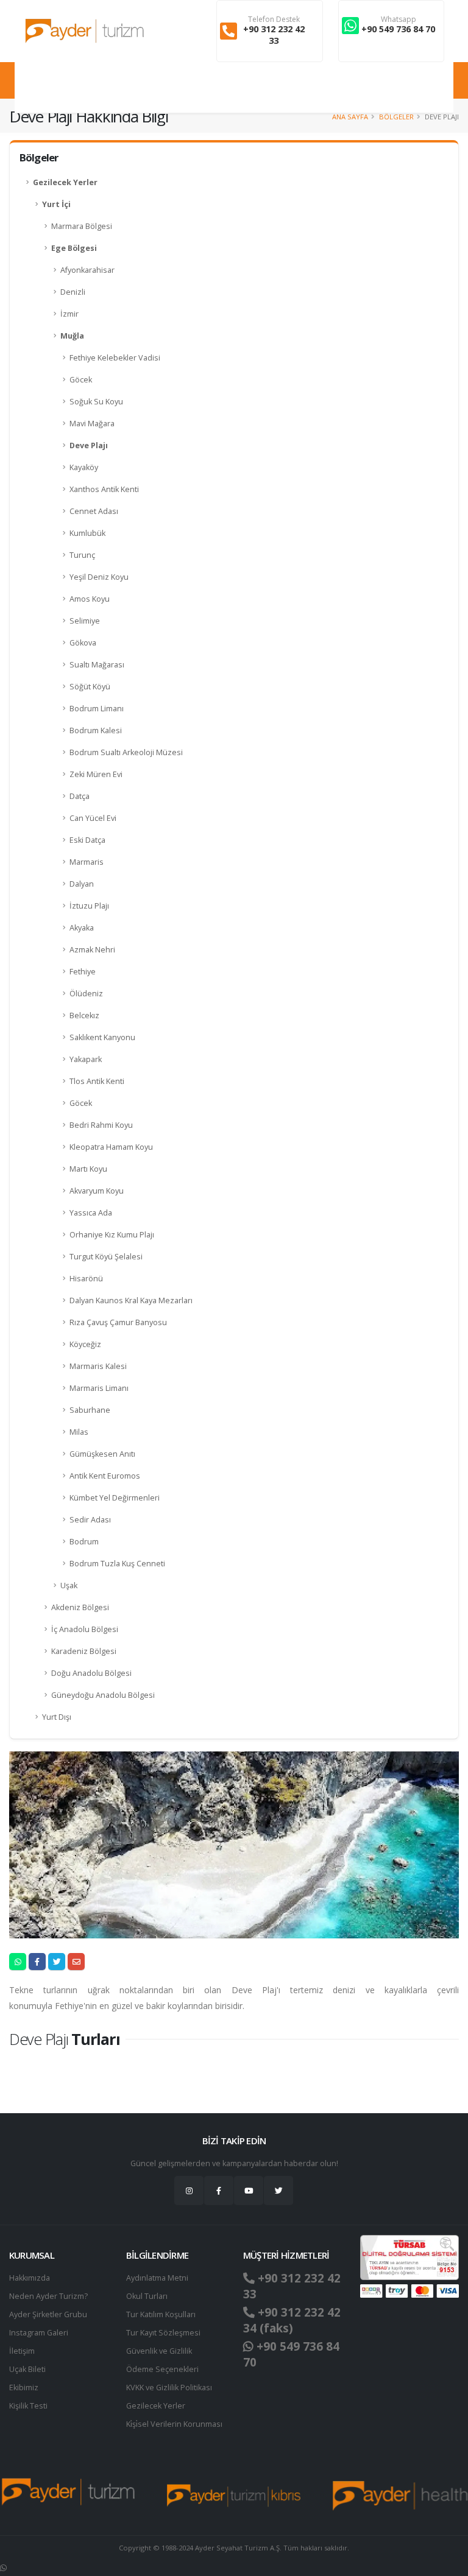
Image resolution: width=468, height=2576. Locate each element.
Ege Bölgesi (74, 248)
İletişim (22, 2351)
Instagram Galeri (39, 2333)
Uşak (69, 1585)
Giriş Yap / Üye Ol (418, 87)
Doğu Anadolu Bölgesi (91, 1673)
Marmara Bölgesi (82, 226)
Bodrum (84, 1542)
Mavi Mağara (92, 424)
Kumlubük (87, 533)
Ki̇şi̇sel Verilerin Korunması (174, 2424)
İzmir (69, 314)
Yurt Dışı (57, 1717)
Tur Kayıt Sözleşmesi (163, 2333)
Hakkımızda (30, 2278)
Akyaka (82, 928)
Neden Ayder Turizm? (48, 2296)
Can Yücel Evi (93, 818)
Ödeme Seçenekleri (162, 2369)
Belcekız (84, 1015)
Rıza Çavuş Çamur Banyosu (118, 1322)
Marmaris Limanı (99, 1388)
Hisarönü (86, 1279)
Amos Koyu (90, 599)
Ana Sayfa (350, 117)
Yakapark (86, 1059)
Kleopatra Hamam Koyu (111, 1147)
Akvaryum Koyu (97, 1191)
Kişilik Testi (28, 2406)
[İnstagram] (189, 2191)
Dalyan (82, 884)
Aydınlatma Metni (157, 2278)
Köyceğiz (85, 1344)
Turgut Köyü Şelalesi (106, 1257)
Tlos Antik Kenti (97, 1081)
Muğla (72, 336)
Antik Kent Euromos (105, 1476)
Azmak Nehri (92, 950)
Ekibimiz (24, 2388)
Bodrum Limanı (97, 709)
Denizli (73, 292)
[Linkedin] (249, 2191)
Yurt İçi (56, 204)
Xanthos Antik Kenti (104, 489)
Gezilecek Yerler (65, 182)
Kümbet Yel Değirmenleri (115, 1498)
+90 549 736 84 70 (398, 29)
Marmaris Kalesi (98, 1366)
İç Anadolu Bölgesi (85, 1629)
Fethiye (83, 972)
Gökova (83, 643)
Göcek (81, 380)
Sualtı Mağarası (97, 665)
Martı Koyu (88, 1169)
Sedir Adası (90, 1520)
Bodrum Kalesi (96, 730)
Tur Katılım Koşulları (161, 2314)
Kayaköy (84, 467)
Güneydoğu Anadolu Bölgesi (103, 1695)
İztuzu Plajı (89, 906)
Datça (80, 796)
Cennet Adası (94, 511)
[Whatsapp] (3, 2568)
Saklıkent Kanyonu (102, 1037)
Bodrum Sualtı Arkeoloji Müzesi (126, 752)
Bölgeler (396, 117)
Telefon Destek (274, 19)
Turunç (82, 555)
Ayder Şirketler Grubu (48, 2314)
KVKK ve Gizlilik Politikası (169, 2388)
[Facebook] (219, 2191)
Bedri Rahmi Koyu (101, 1125)
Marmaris (87, 862)
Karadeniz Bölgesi (84, 1651)
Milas (79, 1432)
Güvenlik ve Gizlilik (159, 2351)
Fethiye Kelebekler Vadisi (115, 358)
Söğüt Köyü (90, 687)
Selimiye (85, 621)
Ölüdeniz (86, 994)
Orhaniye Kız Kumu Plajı (112, 1235)
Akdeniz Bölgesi (80, 1607)
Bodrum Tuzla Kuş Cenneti (117, 1564)
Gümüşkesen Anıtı (102, 1454)
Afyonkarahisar (87, 270)
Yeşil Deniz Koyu (99, 577)
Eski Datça (87, 840)
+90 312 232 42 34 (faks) (292, 2320)
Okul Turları (147, 2296)
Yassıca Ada (91, 1213)
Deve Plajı (89, 445)
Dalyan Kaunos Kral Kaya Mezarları (131, 1300)
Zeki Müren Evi (96, 774)
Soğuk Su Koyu (96, 402)
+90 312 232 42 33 (274, 35)
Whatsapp (399, 19)
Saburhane (90, 1410)
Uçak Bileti (27, 2369)
